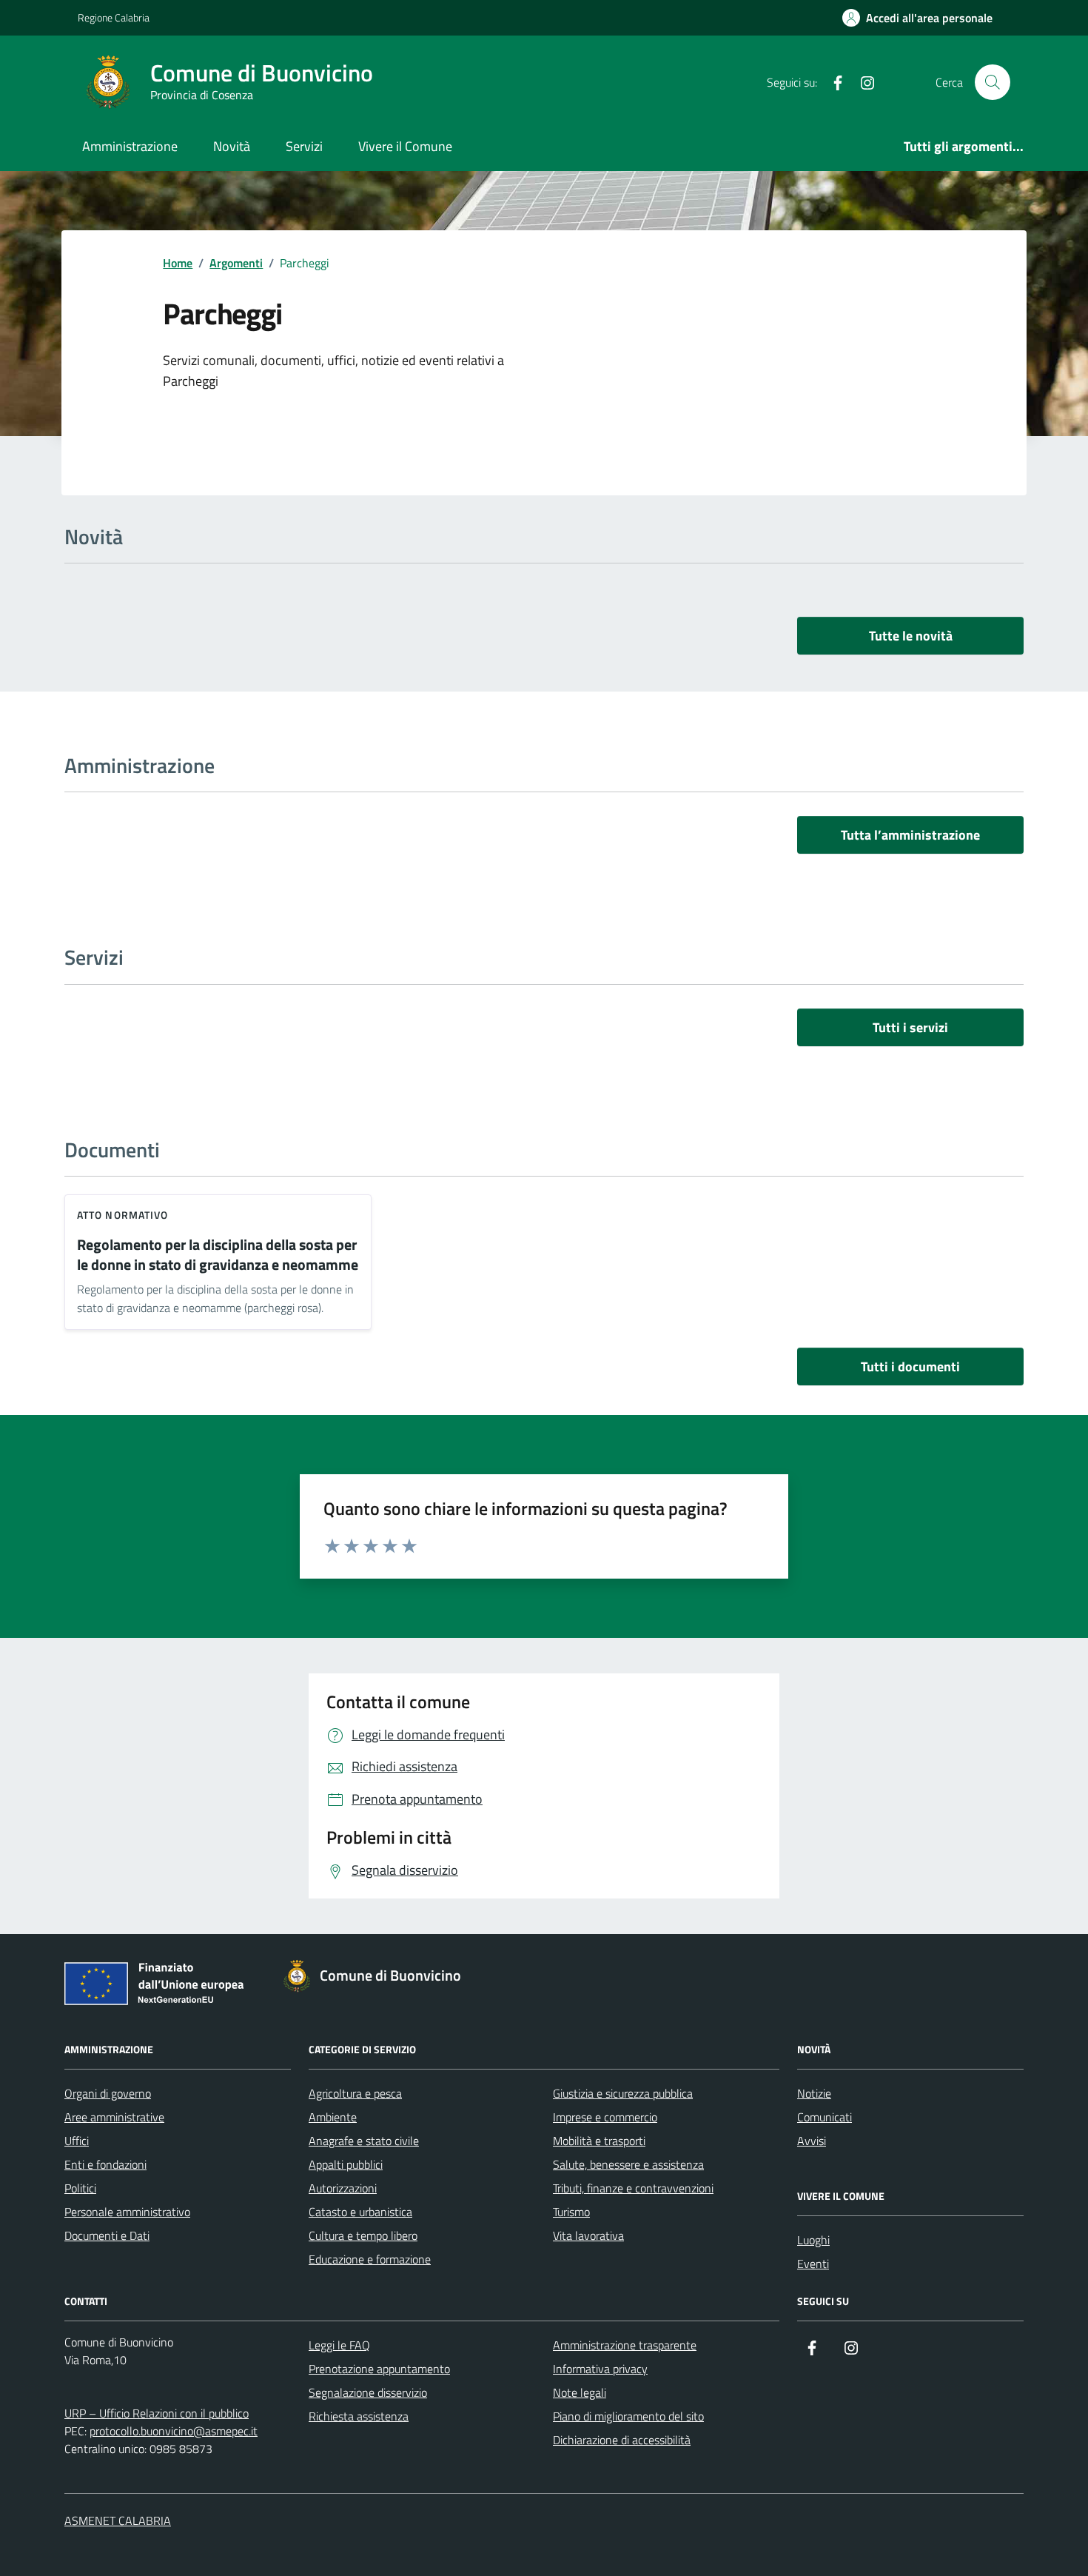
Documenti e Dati (107, 2235)
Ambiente (333, 2117)
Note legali (580, 2392)
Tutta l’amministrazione (910, 835)
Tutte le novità (911, 636)
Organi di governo (108, 2093)
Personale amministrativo (127, 2212)
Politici (80, 2188)
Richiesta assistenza (359, 2416)
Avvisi (812, 2141)
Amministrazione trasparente (625, 2345)
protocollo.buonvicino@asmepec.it (174, 2431)
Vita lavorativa (588, 2235)
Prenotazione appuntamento (379, 2369)
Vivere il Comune (405, 146)
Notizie (814, 2093)
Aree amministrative (114, 2117)
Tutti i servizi (910, 1027)
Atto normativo (122, 1215)
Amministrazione (130, 146)
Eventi (813, 2264)
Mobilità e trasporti (599, 2141)
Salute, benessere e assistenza (628, 2164)
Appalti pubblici (346, 2164)
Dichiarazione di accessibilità (622, 2440)
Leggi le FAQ (339, 2345)
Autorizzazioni (343, 2188)
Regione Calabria (114, 17)
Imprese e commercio (605, 2117)
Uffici (77, 2141)
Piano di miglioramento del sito (628, 2416)
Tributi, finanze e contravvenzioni (633, 2188)
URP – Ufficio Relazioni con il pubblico (157, 2413)
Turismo (571, 2212)
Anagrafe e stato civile (364, 2141)
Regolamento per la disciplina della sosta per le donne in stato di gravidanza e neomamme (218, 1255)
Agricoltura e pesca (355, 2093)
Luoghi (813, 2240)
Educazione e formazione (370, 2259)
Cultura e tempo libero (363, 2235)
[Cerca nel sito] (993, 82)
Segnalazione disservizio (368, 2392)
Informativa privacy (600, 2369)
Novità (232, 146)
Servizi (304, 146)
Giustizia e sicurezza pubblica (623, 2093)
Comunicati (825, 2117)
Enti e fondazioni (105, 2164)
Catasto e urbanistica (360, 2212)
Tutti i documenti (910, 1366)
